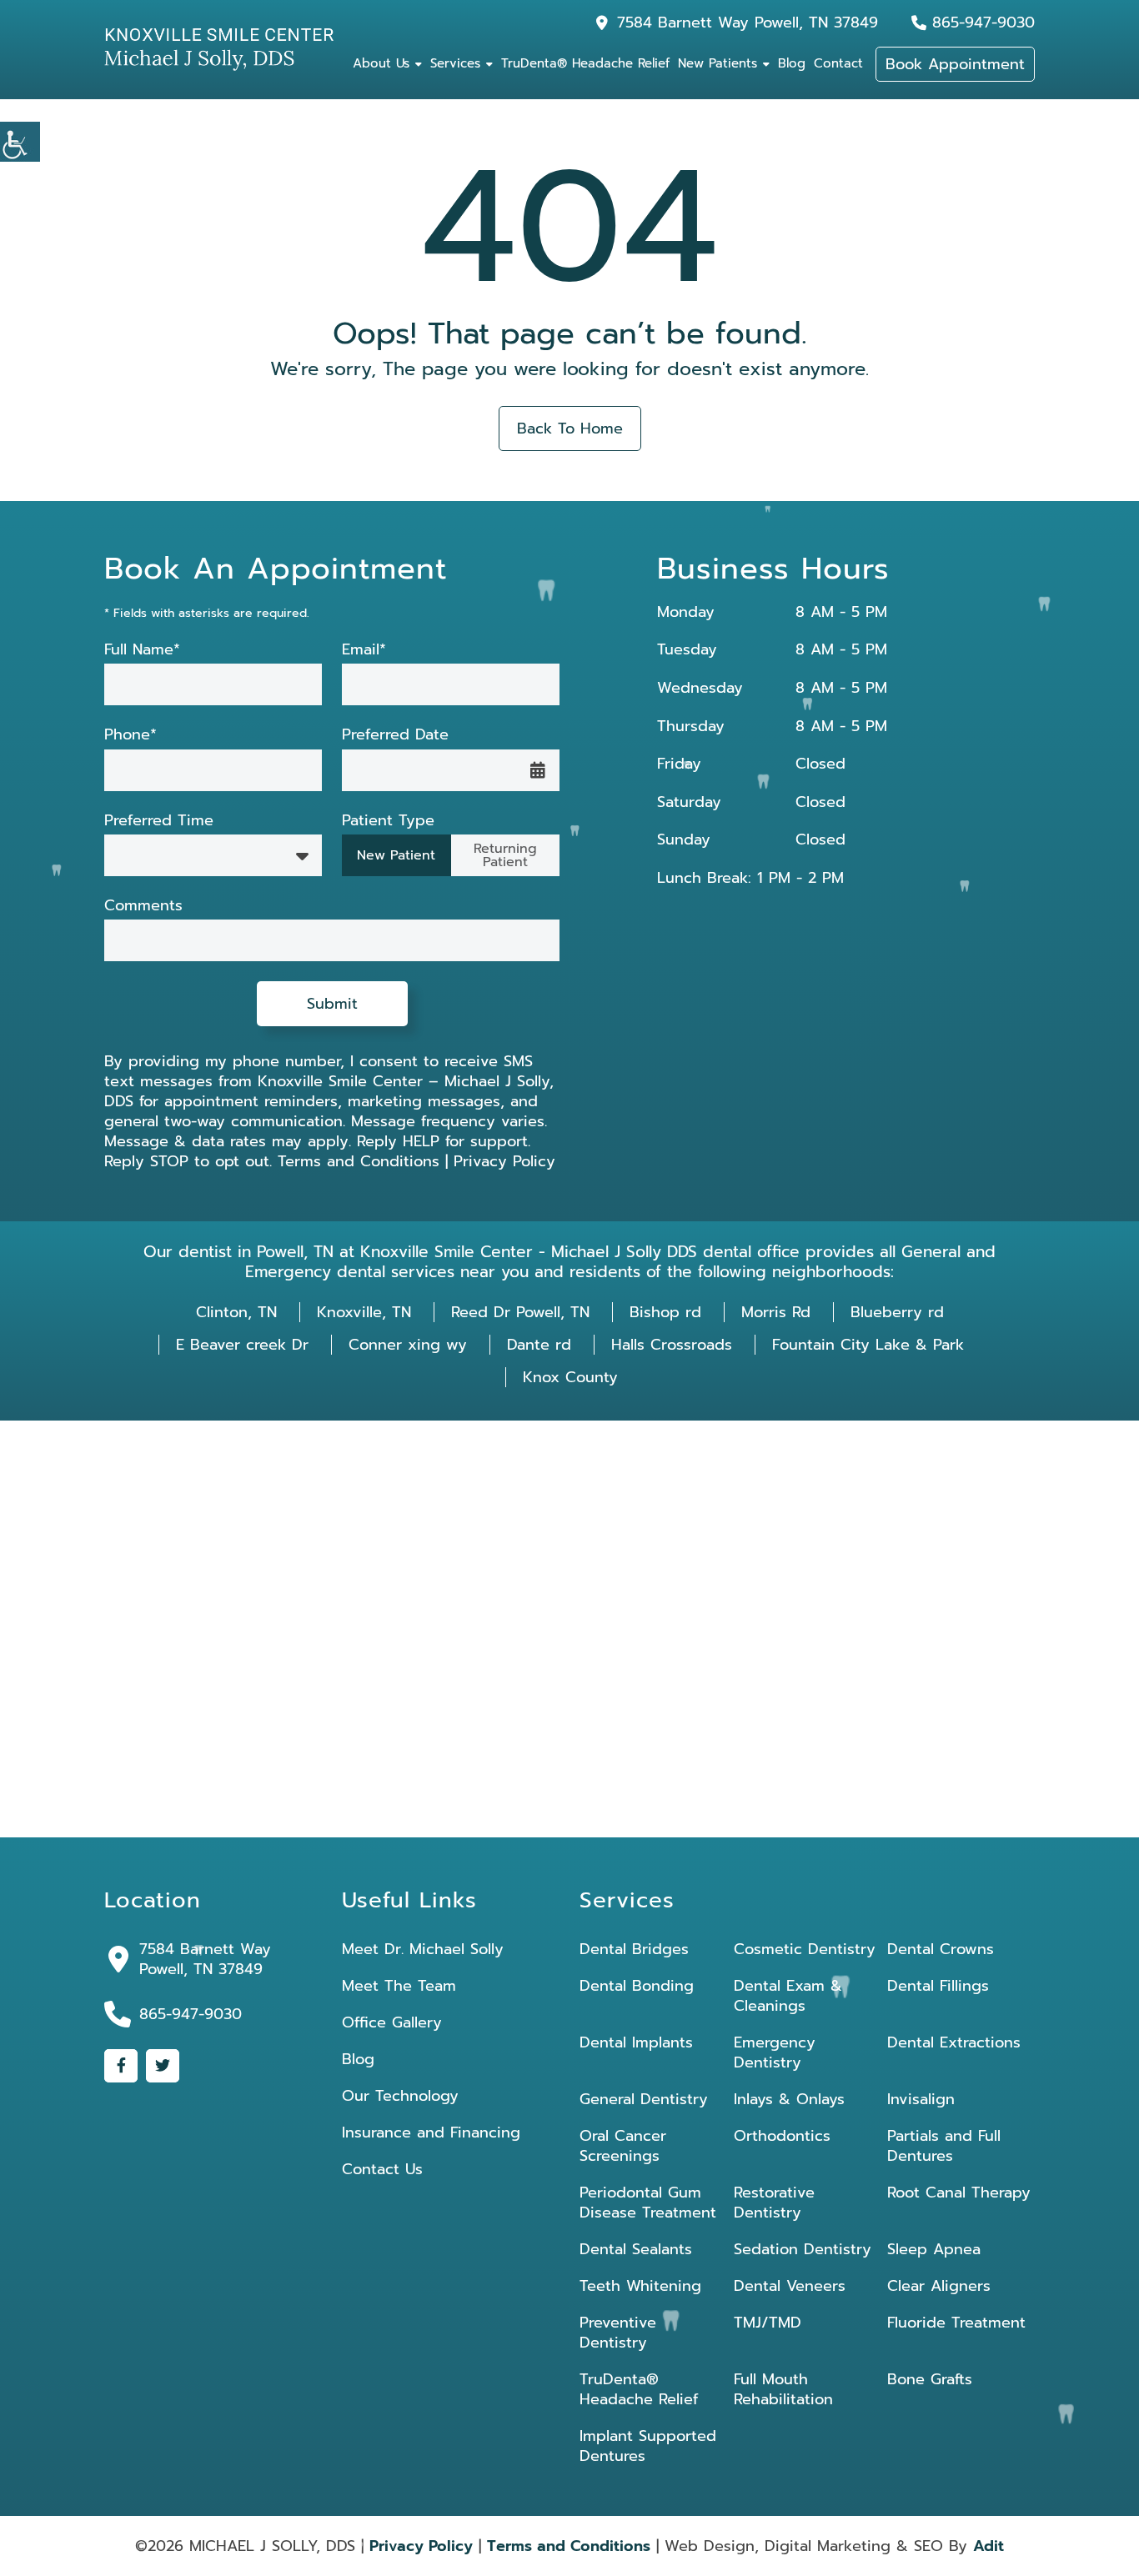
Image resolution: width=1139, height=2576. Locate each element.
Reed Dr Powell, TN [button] (520, 1312)
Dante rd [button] (539, 1345)
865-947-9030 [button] (983, 23)
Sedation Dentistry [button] (803, 2249)
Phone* (130, 735)
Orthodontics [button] (782, 2136)
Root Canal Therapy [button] (959, 2193)
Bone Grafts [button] (930, 2379)
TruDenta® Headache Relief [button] (585, 63)
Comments (143, 906)
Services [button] (455, 63)
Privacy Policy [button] (504, 1161)
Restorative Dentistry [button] (774, 2203)
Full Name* (142, 650)
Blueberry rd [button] (897, 1312)
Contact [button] (838, 63)
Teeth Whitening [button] (640, 2286)
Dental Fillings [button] (938, 1986)
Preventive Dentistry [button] (618, 2333)
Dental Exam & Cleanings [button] (788, 1996)
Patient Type (388, 821)
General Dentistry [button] (644, 2099)
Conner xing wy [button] (408, 1345)
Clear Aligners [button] (939, 2286)
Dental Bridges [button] (634, 1949)
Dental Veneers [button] (790, 2286)
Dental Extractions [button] (954, 2042)
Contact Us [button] (382, 2169)
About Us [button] (381, 63)
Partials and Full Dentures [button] (944, 2146)
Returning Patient (505, 855)
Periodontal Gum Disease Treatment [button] (648, 2203)
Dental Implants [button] (636, 2042)
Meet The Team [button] (399, 1986)
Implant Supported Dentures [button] (648, 2446)
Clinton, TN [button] (236, 1312)
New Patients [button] (718, 63)
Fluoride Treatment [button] (956, 2323)
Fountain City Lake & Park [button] (868, 1345)
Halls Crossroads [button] (672, 1345)
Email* (364, 650)
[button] (20, 142)
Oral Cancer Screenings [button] (623, 2146)
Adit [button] (988, 2546)
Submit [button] (332, 1004)
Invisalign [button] (921, 2099)
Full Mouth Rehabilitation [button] (783, 2389)
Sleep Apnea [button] (934, 2249)
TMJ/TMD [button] (768, 2323)
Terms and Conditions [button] (359, 1161)
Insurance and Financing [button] (431, 2132)
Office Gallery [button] (392, 2022)
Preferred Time (159, 821)
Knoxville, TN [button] (364, 1312)
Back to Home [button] (570, 428)
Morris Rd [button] (776, 1312)
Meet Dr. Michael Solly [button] (423, 1949)
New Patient (396, 855)
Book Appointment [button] (955, 64)
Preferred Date (395, 735)
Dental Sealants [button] (636, 2249)
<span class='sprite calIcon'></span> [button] (538, 770)
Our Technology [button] (400, 2096)
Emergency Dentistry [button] (775, 2052)
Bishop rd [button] (665, 1312)
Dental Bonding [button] (637, 1986)
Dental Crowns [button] (941, 1949)
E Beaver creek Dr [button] (242, 1345)
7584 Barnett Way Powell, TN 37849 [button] (748, 23)
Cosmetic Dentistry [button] (805, 1949)
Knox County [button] (570, 1377)
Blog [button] (792, 63)
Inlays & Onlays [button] (789, 2099)
